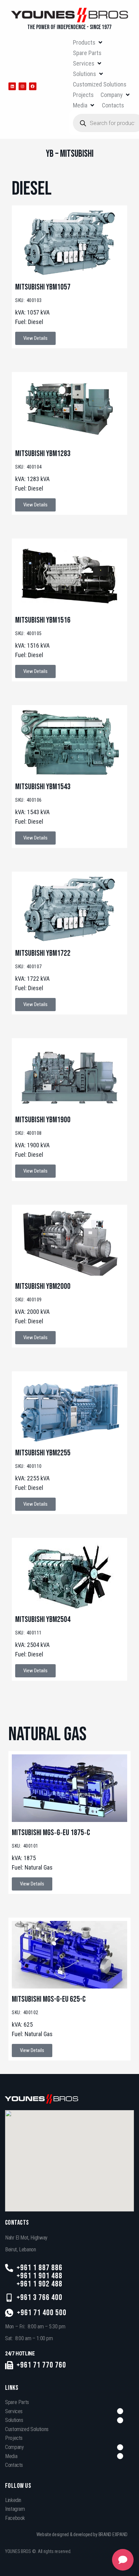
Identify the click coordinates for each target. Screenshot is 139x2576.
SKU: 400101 (25, 1846)
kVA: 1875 (24, 1858)
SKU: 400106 (29, 800)
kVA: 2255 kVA (32, 1478)
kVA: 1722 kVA (32, 979)
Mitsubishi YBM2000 (43, 1286)
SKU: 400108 (29, 1133)
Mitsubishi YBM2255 (43, 1453)
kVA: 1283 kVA (32, 479)
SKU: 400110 (29, 1466)
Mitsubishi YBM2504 (43, 1619)
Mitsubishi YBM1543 (43, 787)
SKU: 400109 (29, 1300)
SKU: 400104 (29, 467)
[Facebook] (33, 86)
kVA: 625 (22, 2024)
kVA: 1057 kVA (32, 312)
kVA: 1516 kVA (32, 645)
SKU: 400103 (29, 300)
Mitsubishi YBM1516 (43, 620)
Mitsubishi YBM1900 (43, 1120)
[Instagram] (22, 86)
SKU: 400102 (25, 2012)
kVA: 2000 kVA (32, 1312)
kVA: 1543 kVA (32, 812)
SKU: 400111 (29, 1633)
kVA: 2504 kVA (32, 1645)
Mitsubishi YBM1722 (43, 953)
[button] (88, 42)
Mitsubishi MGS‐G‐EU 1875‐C (51, 1833)
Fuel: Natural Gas (32, 1867)
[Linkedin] (12, 86)
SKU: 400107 (29, 967)
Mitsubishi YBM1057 (43, 287)
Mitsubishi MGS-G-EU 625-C (49, 1999)
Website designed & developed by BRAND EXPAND (82, 2534)
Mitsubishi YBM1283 (43, 454)
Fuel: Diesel (29, 322)
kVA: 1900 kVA (32, 1145)
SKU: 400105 (29, 633)
